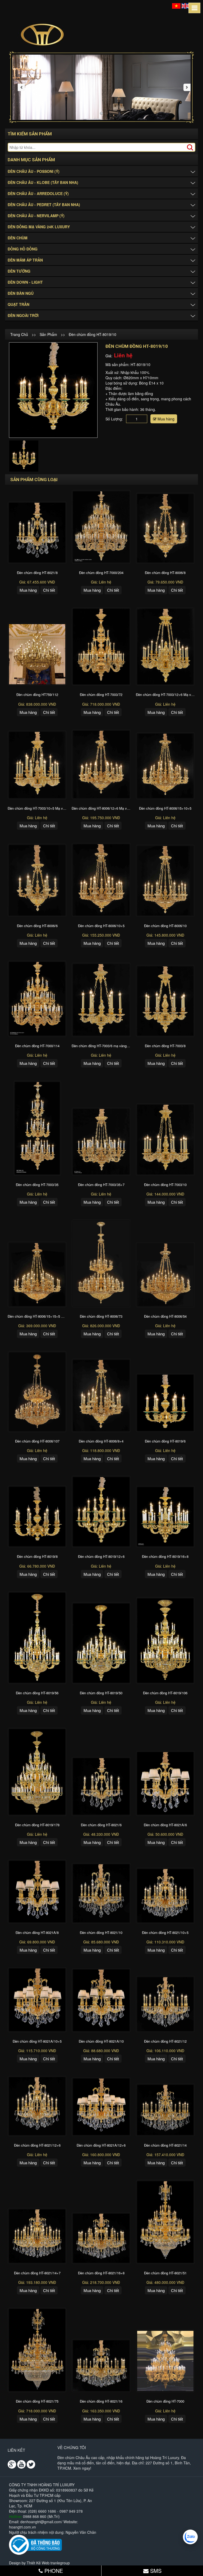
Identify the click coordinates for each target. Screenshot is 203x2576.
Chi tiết (49, 590)
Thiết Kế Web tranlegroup (48, 2563)
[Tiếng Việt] (176, 5)
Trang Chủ (19, 334)
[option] (53, 390)
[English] (186, 5)
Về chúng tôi (72, 2447)
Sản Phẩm (48, 334)
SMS (155, 2571)
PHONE (53, 2571)
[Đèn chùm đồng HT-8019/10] (53, 390)
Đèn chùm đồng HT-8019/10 (93, 334)
